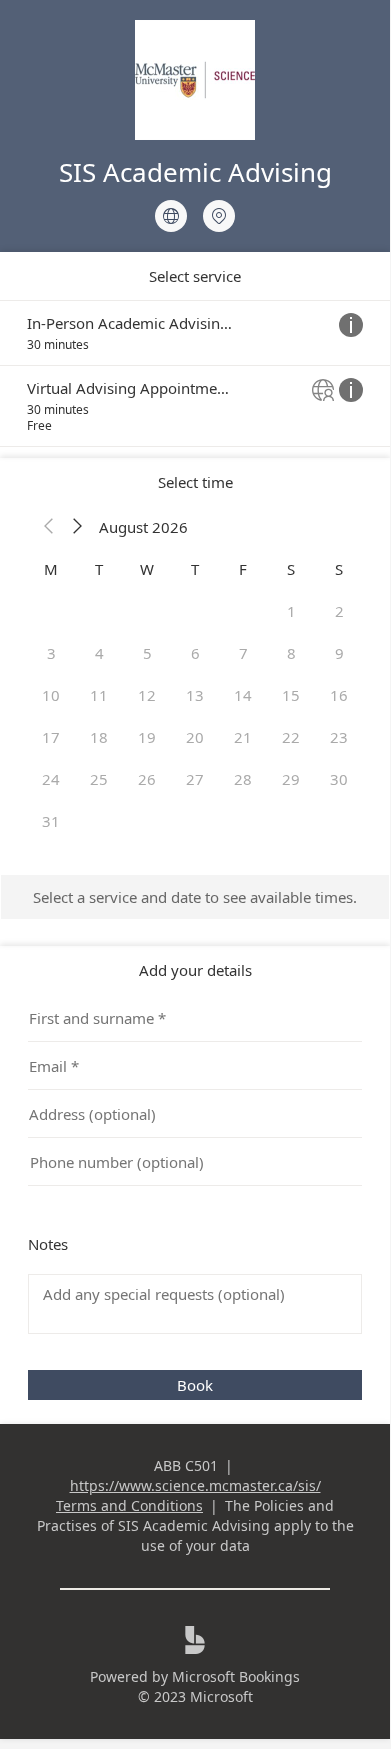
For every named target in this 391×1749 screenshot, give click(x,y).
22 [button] (291, 737)
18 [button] (99, 737)
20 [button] (195, 737)
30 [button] (339, 779)
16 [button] (339, 695)
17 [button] (51, 737)
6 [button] (195, 653)
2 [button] (339, 611)
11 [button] (99, 695)
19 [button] (147, 737)
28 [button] (243, 779)
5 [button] (147, 653)
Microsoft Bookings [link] (236, 1676)
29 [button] (291, 779)
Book (195, 1385)
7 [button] (243, 653)
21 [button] (243, 737)
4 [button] (99, 653)
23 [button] (339, 737)
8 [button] (291, 653)
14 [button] (243, 695)
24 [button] (51, 779)
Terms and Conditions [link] (129, 1505)
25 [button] (99, 779)
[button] (49, 527)
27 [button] (195, 779)
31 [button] (51, 821)
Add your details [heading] (195, 970)
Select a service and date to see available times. (195, 897)
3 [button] (51, 653)
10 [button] (51, 695)
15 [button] (291, 695)
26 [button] (147, 779)
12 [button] (147, 695)
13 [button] (195, 695)
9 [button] (339, 653)
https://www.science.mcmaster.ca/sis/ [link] (195, 1485)
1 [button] (291, 611)
